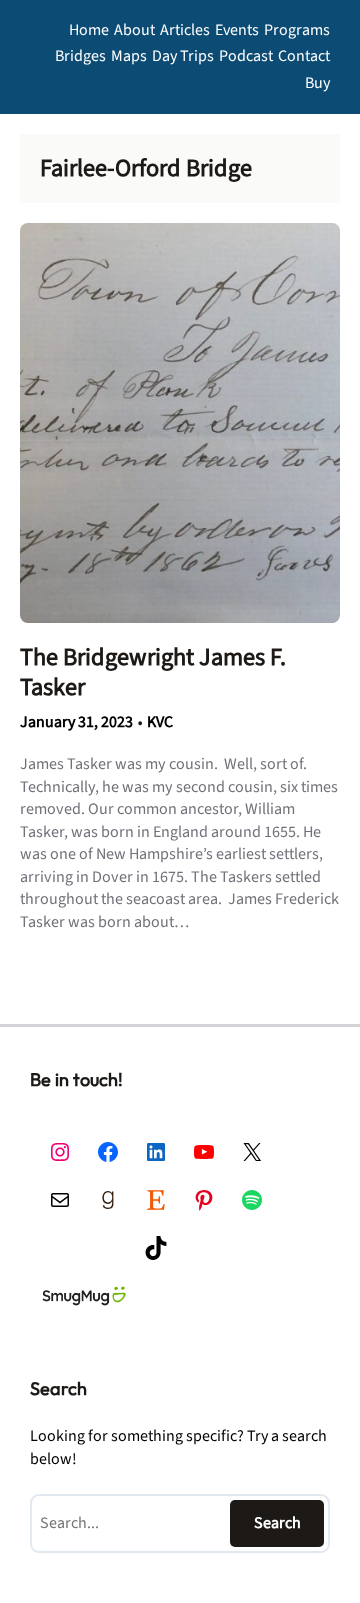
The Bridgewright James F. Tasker (153, 672)
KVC (160, 722)
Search (277, 1523)
